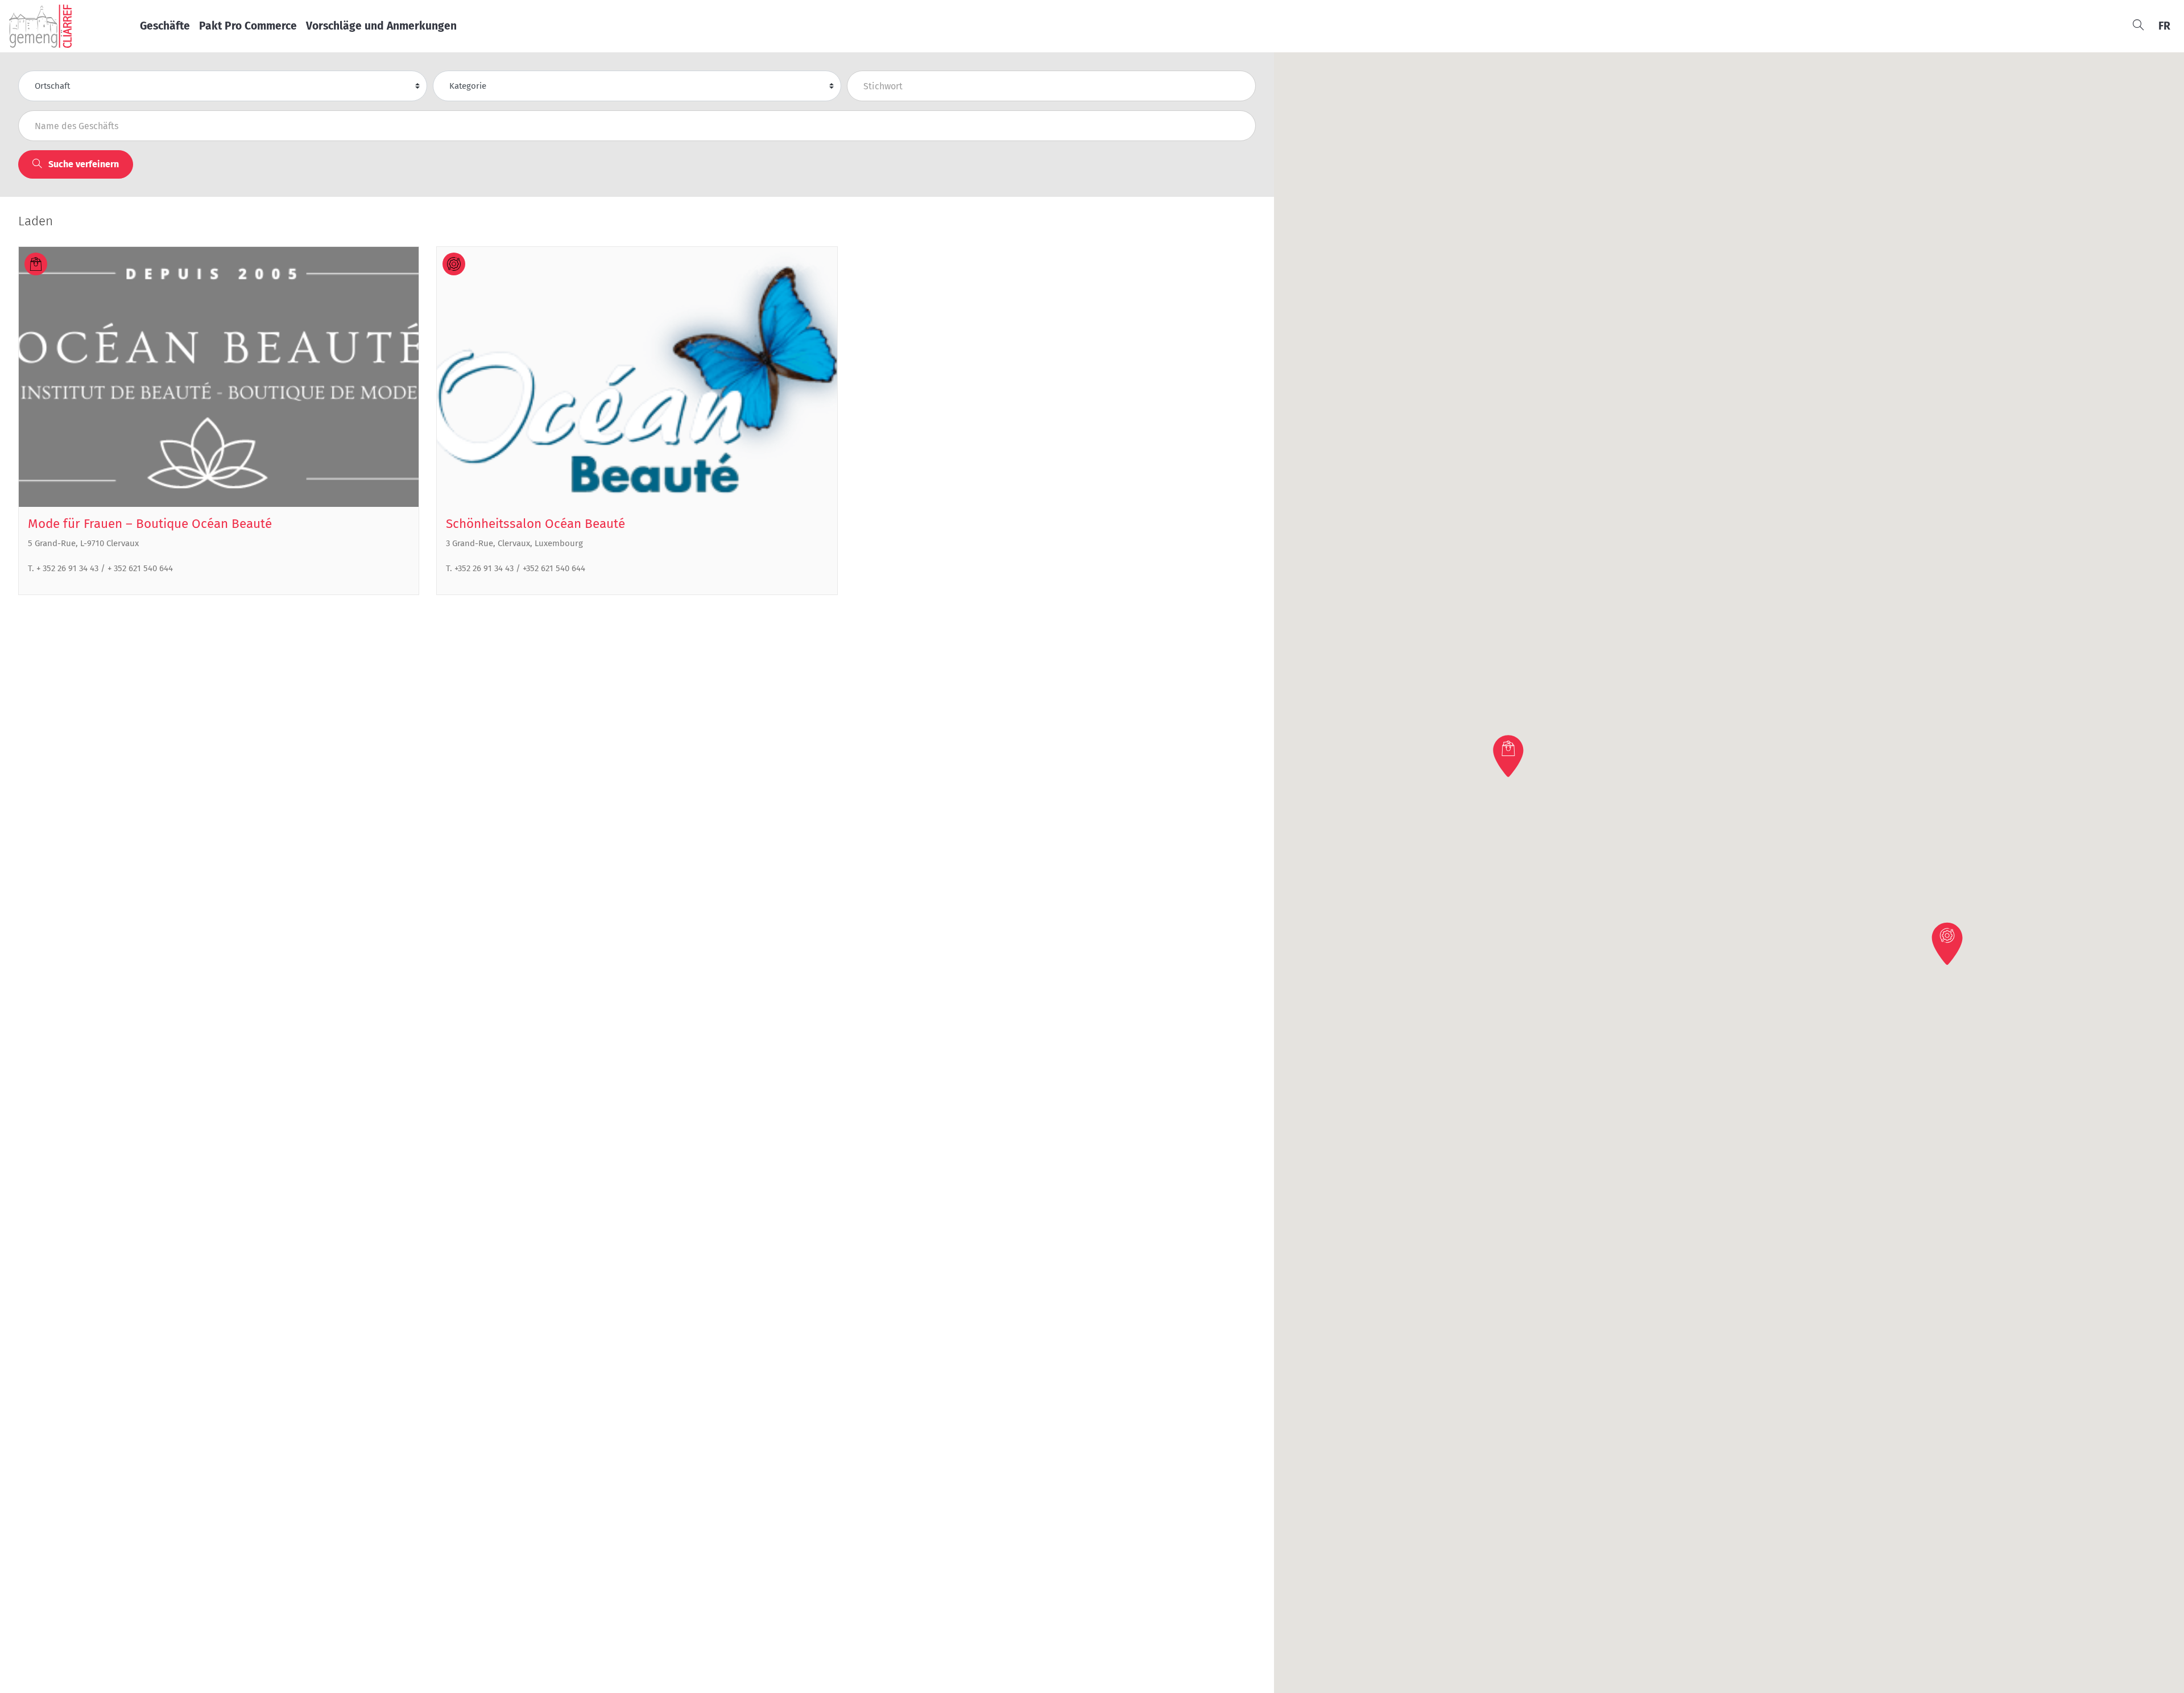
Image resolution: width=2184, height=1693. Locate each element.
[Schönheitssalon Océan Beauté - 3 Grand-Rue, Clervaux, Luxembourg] (637, 377)
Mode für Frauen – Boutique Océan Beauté (150, 524)
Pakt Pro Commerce (248, 26)
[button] (1509, 756)
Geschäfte (165, 26)
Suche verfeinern (82, 164)
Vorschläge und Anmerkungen (381, 26)
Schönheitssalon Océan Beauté (535, 524)
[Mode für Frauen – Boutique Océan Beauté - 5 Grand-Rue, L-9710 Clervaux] (219, 377)
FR (2164, 26)
